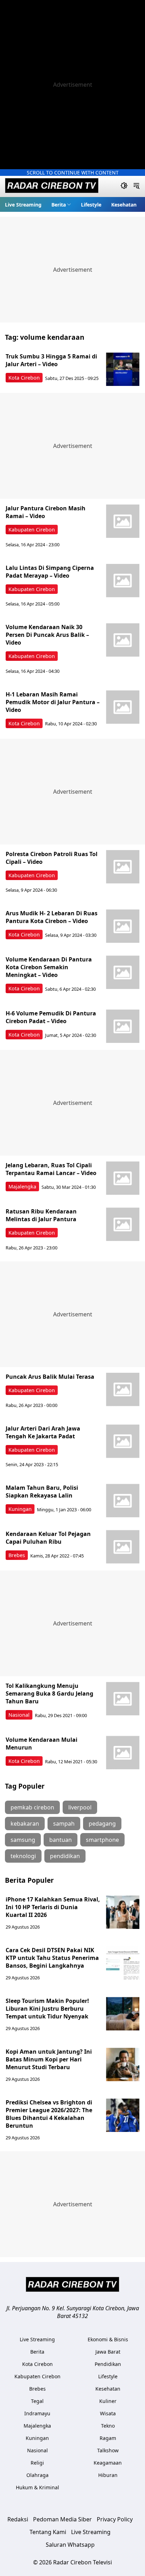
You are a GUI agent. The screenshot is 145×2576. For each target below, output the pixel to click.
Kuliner (108, 2401)
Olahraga (37, 2475)
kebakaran (25, 1824)
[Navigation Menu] (136, 186)
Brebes (17, 1555)
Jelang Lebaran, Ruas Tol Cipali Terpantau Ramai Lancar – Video (51, 1169)
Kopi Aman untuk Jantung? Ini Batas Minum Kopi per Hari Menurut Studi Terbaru (49, 2059)
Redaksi (18, 2519)
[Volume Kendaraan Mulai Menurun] (123, 1753)
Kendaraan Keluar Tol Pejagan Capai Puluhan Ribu (48, 1538)
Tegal (37, 2401)
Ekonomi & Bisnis (108, 2339)
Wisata (108, 2413)
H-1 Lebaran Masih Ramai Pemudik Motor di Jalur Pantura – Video (53, 702)
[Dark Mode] (124, 186)
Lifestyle (91, 205)
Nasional (19, 1715)
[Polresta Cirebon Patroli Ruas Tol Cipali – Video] (123, 867)
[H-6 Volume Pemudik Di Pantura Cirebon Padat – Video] (123, 1026)
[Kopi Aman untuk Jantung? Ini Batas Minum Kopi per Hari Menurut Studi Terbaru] (123, 2064)
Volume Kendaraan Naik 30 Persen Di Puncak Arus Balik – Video (47, 635)
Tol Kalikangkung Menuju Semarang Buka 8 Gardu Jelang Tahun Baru (49, 1693)
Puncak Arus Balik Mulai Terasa (50, 1377)
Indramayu (37, 2413)
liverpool (80, 1807)
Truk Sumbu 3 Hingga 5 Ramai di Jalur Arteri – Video (51, 360)
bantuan (61, 1840)
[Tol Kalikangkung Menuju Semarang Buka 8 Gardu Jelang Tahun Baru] (123, 1699)
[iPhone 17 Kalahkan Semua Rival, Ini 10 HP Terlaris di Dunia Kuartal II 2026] (123, 1912)
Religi (37, 2463)
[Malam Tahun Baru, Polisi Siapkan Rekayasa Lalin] (123, 1501)
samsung (23, 1840)
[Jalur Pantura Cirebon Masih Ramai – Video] (123, 521)
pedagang (102, 1824)
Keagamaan (108, 2463)
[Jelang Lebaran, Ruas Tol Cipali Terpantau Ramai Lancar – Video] (123, 1178)
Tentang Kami (48, 2532)
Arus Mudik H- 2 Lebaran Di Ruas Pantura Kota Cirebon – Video (52, 917)
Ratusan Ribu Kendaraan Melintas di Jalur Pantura (42, 1215)
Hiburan (108, 2475)
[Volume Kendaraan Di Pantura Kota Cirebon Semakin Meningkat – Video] (123, 972)
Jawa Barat (108, 2352)
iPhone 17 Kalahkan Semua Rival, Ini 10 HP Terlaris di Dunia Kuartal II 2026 (53, 1907)
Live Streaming (23, 205)
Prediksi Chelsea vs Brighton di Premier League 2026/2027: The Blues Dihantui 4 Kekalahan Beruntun (49, 2114)
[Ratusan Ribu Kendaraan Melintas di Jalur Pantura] (123, 1224)
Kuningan (20, 1509)
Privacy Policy (115, 2519)
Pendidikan (108, 2364)
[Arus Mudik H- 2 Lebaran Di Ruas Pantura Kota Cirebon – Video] (123, 926)
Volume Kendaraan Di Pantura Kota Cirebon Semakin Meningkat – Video (49, 967)
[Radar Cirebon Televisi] (52, 186)
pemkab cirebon (32, 1807)
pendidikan (65, 1856)
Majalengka (22, 1186)
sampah (64, 1824)
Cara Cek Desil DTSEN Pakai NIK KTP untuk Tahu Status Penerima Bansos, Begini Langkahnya (52, 1958)
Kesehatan (124, 205)
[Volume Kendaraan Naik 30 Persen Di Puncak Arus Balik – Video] (123, 640)
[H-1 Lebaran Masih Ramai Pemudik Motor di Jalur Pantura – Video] (123, 707)
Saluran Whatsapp (70, 2545)
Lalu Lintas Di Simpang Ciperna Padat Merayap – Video (50, 572)
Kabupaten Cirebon (32, 530)
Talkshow (108, 2450)
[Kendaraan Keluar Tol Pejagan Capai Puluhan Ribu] (123, 1547)
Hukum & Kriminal (37, 2487)
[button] (61, 204)
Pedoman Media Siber (62, 2519)
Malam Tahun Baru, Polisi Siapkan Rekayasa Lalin (42, 1492)
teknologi (23, 1856)
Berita (59, 205)
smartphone (102, 1840)
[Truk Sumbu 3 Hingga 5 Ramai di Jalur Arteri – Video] (123, 369)
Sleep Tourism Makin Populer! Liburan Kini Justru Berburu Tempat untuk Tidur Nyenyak (47, 2009)
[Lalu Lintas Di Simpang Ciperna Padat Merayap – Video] (123, 581)
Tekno (108, 2426)
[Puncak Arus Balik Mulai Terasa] (123, 1390)
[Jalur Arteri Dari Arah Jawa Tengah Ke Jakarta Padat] (123, 1441)
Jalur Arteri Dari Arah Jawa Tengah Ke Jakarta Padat (43, 1432)
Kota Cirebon (24, 378)
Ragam (108, 2438)
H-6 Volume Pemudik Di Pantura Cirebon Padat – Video (51, 1017)
